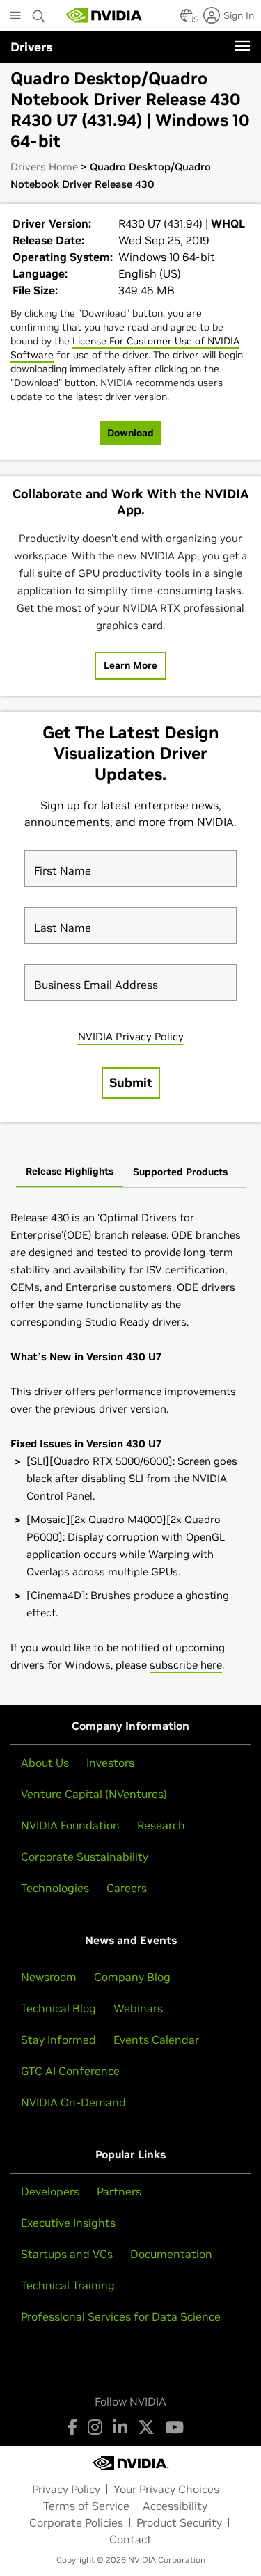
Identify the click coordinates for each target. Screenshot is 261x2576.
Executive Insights (68, 2223)
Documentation (171, 2254)
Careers (127, 1888)
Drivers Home (44, 167)
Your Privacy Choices (166, 2489)
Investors (110, 1763)
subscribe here (186, 1665)
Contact (130, 2539)
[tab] (70, 1172)
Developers (50, 2191)
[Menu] (242, 46)
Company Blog (132, 1977)
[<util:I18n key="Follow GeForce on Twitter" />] (146, 2427)
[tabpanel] (130, 1441)
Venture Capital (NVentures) (94, 1794)
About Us (45, 1763)
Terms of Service (86, 2506)
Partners (119, 2191)
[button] (187, 19)
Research (161, 1825)
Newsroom (49, 1977)
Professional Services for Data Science (121, 2316)
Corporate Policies (76, 2522)
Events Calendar (156, 2040)
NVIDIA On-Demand (73, 2102)
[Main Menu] (15, 17)
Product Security (179, 2522)
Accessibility (175, 2506)
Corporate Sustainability (85, 1857)
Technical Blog (58, 2008)
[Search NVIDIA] (39, 13)
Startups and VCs (67, 2254)
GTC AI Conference (70, 2071)
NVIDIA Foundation (70, 1825)
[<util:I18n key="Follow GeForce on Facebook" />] (72, 2427)
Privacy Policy (66, 2489)
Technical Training (68, 2285)
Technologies (55, 1888)
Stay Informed (58, 2040)
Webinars (138, 2008)
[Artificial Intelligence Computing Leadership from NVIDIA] (104, 15)
